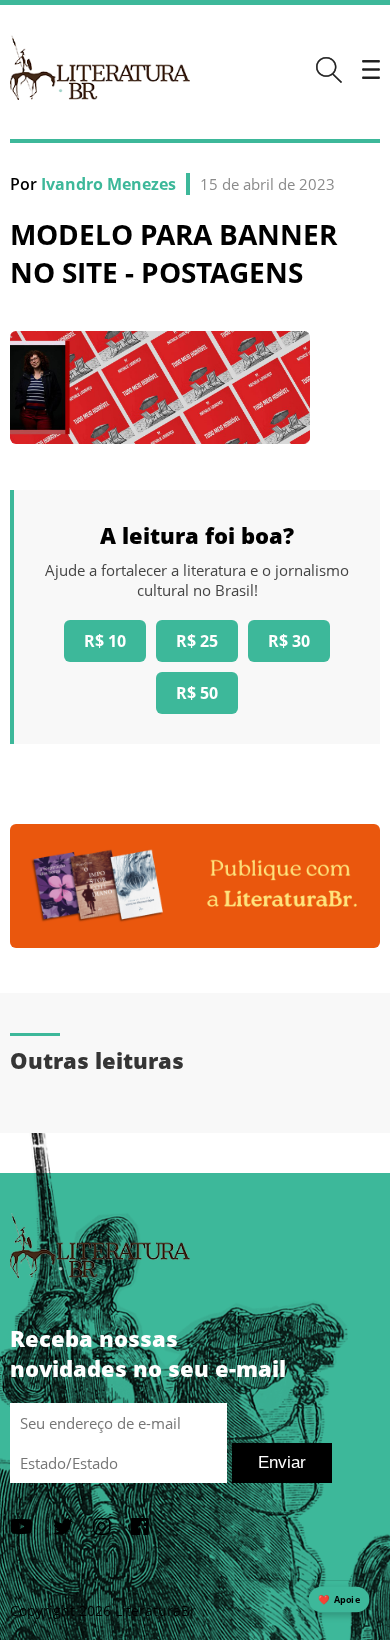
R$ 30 (289, 641)
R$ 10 (105, 641)
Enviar (282, 1462)
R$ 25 (197, 641)
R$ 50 (197, 693)
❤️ (339, 1599)
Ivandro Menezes (108, 184)
